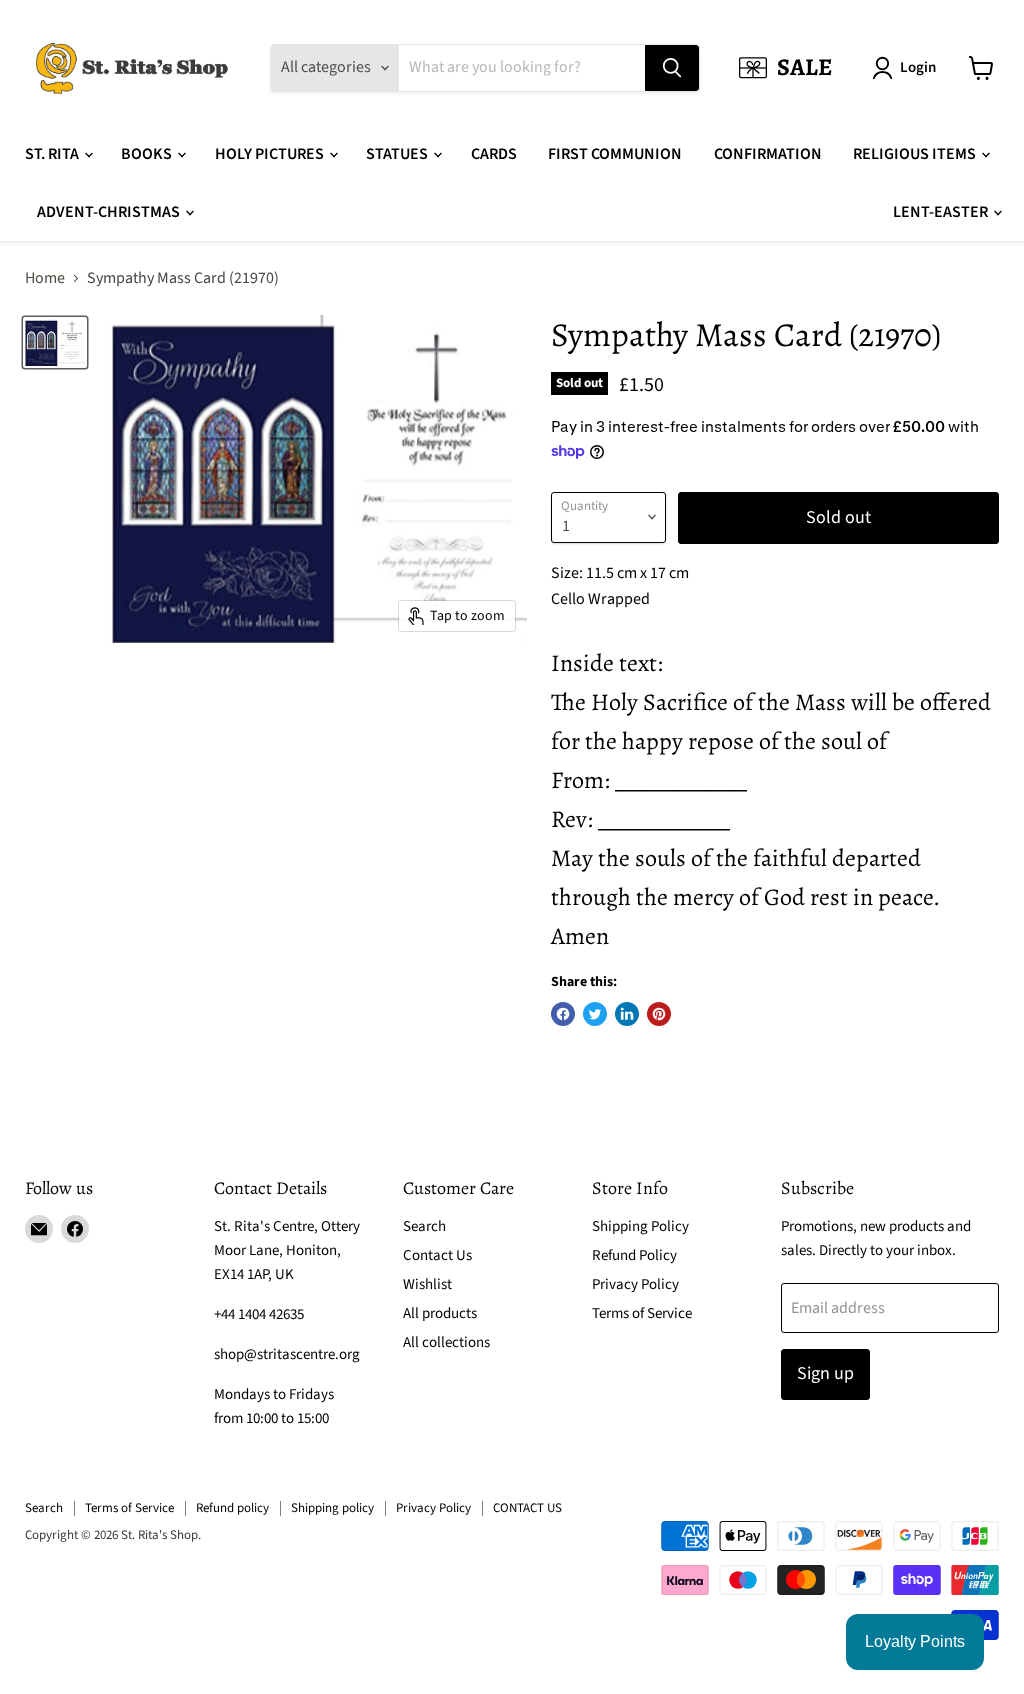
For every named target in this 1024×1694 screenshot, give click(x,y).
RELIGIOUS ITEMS (916, 154)
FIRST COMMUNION (615, 154)
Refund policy (232, 1508)
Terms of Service (642, 1313)
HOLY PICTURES (271, 154)
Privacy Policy (635, 1284)
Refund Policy (634, 1255)
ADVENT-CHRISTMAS (110, 212)
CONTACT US (527, 1508)
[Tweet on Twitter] (595, 1014)
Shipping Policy (640, 1226)
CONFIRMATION (768, 154)
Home (45, 278)
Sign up (825, 1373)
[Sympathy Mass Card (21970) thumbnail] (55, 342)
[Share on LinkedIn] (627, 1014)
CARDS (494, 154)
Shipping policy (332, 1508)
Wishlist (427, 1284)
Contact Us (437, 1255)
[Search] (672, 68)
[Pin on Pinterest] (659, 1014)
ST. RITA (53, 154)
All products (440, 1313)
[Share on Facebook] (563, 1014)
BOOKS (148, 154)
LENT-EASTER (942, 212)
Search (424, 1226)
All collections (446, 1342)
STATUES (398, 154)
